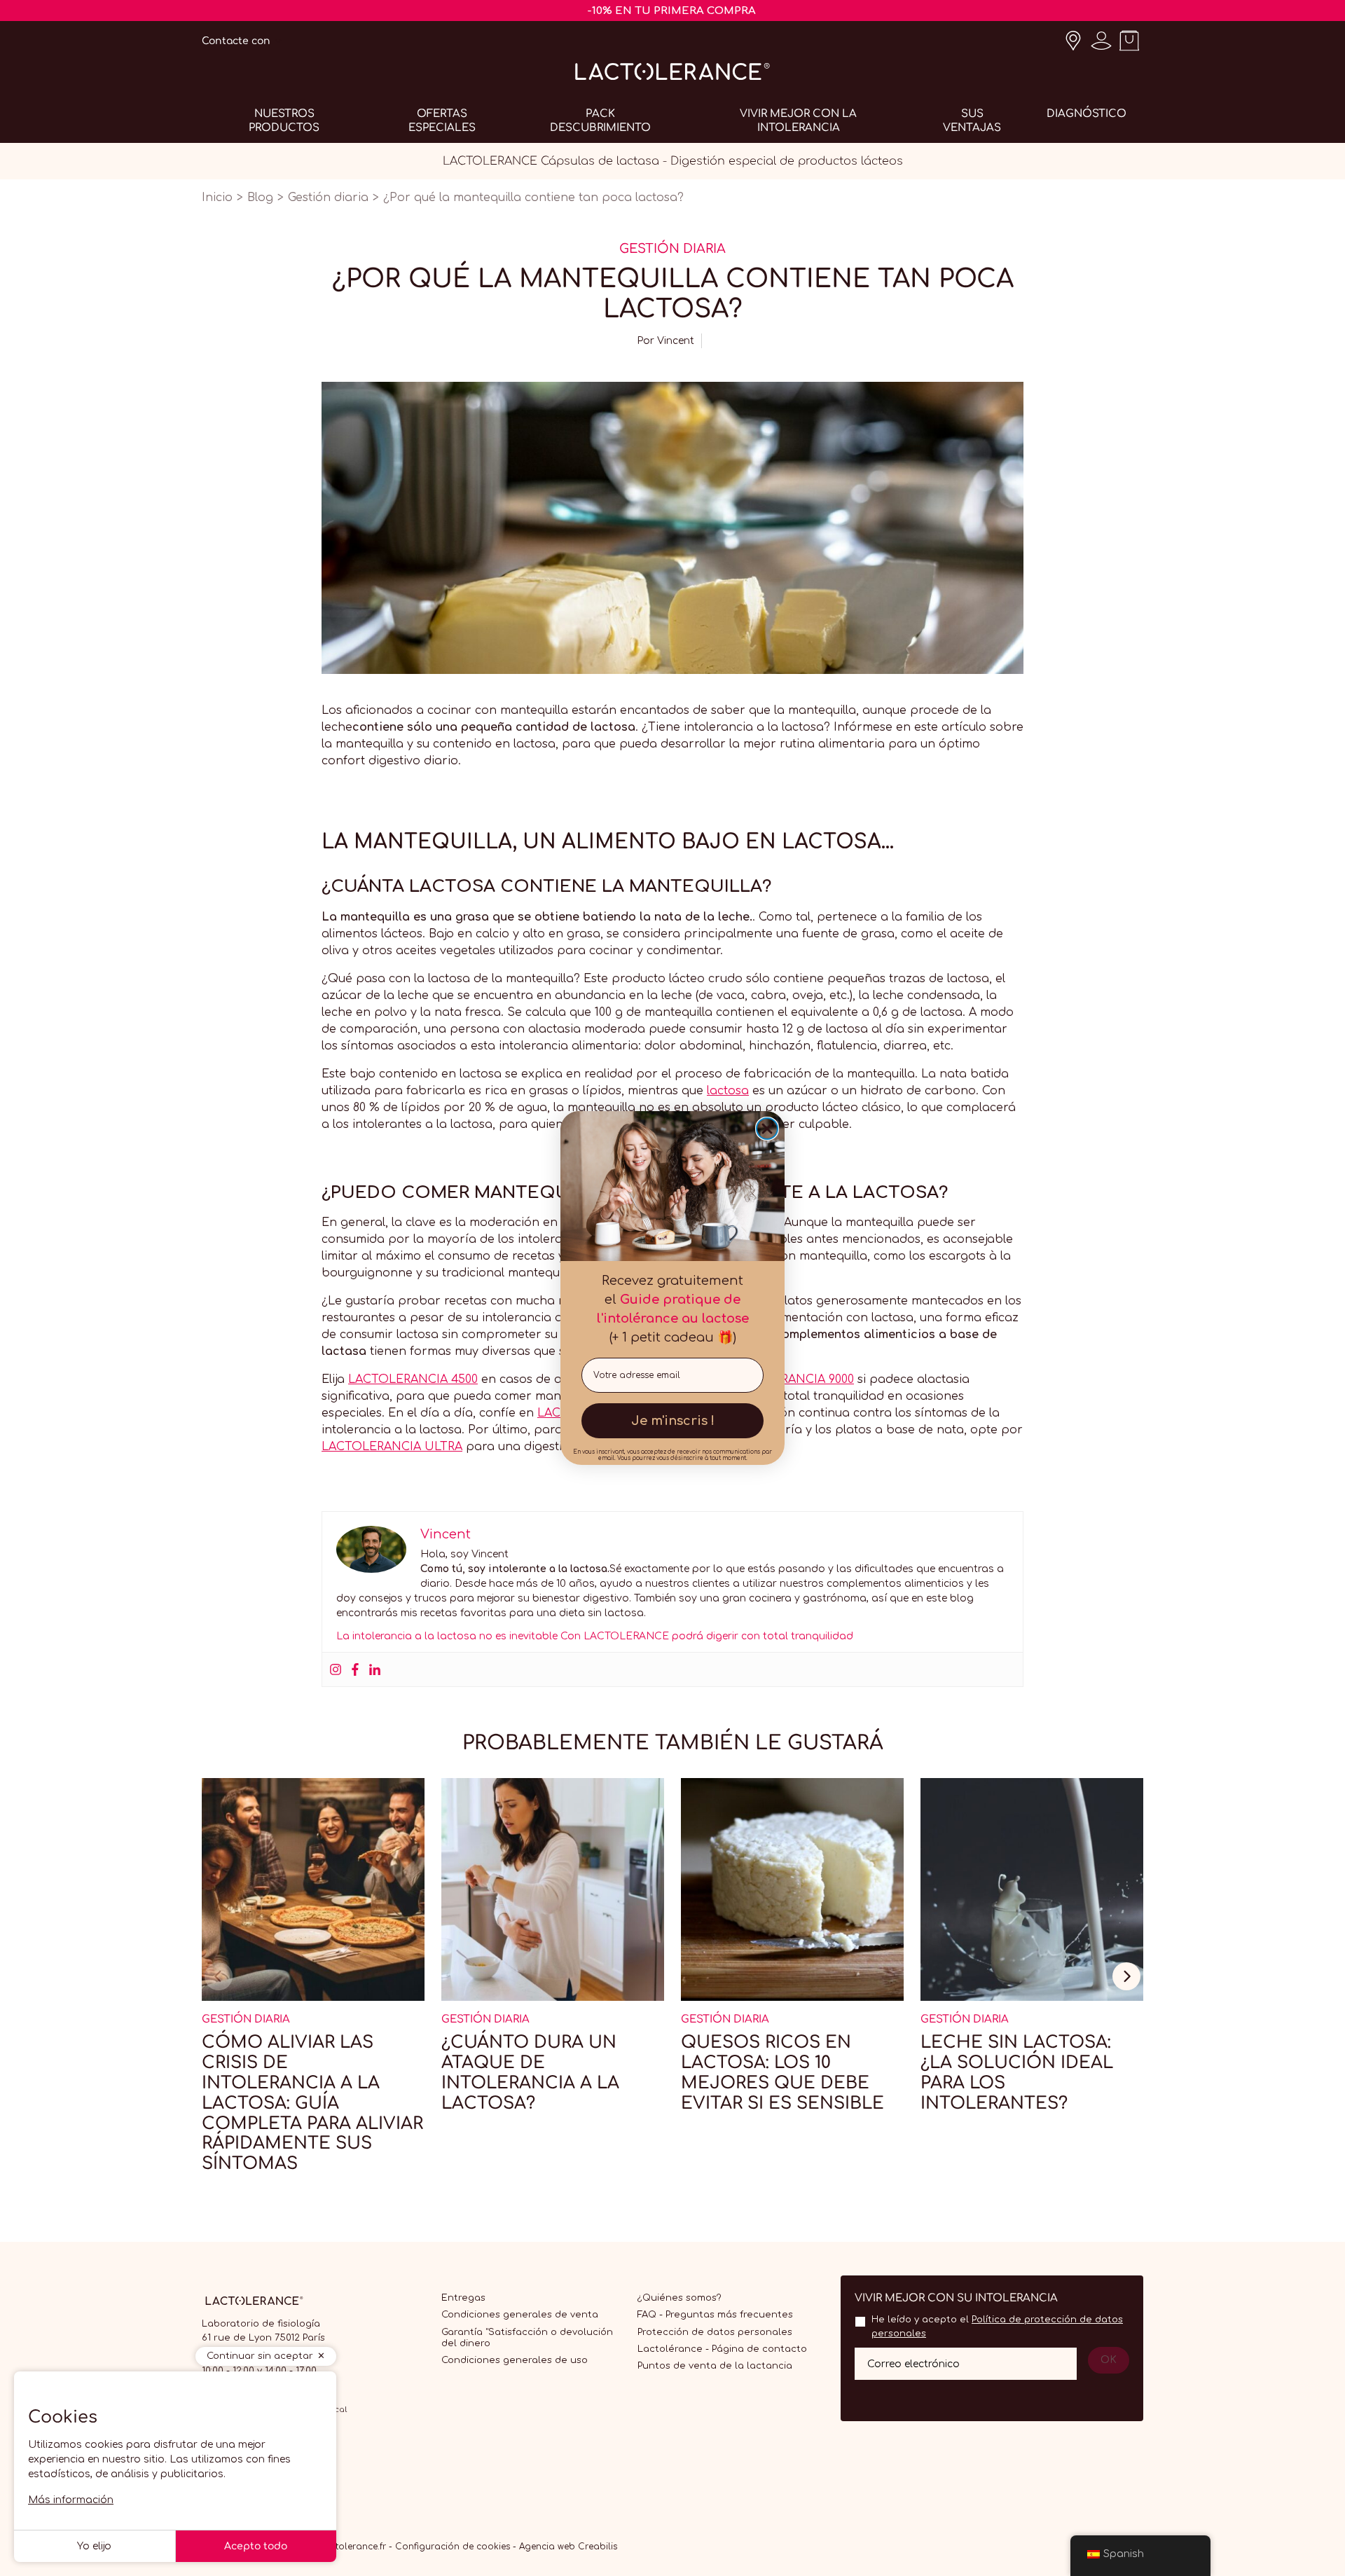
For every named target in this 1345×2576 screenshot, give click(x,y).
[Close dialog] (767, 1129)
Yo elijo (94, 2546)
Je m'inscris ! (673, 1421)
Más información (71, 2500)
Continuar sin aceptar (260, 2356)
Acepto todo (256, 2546)
